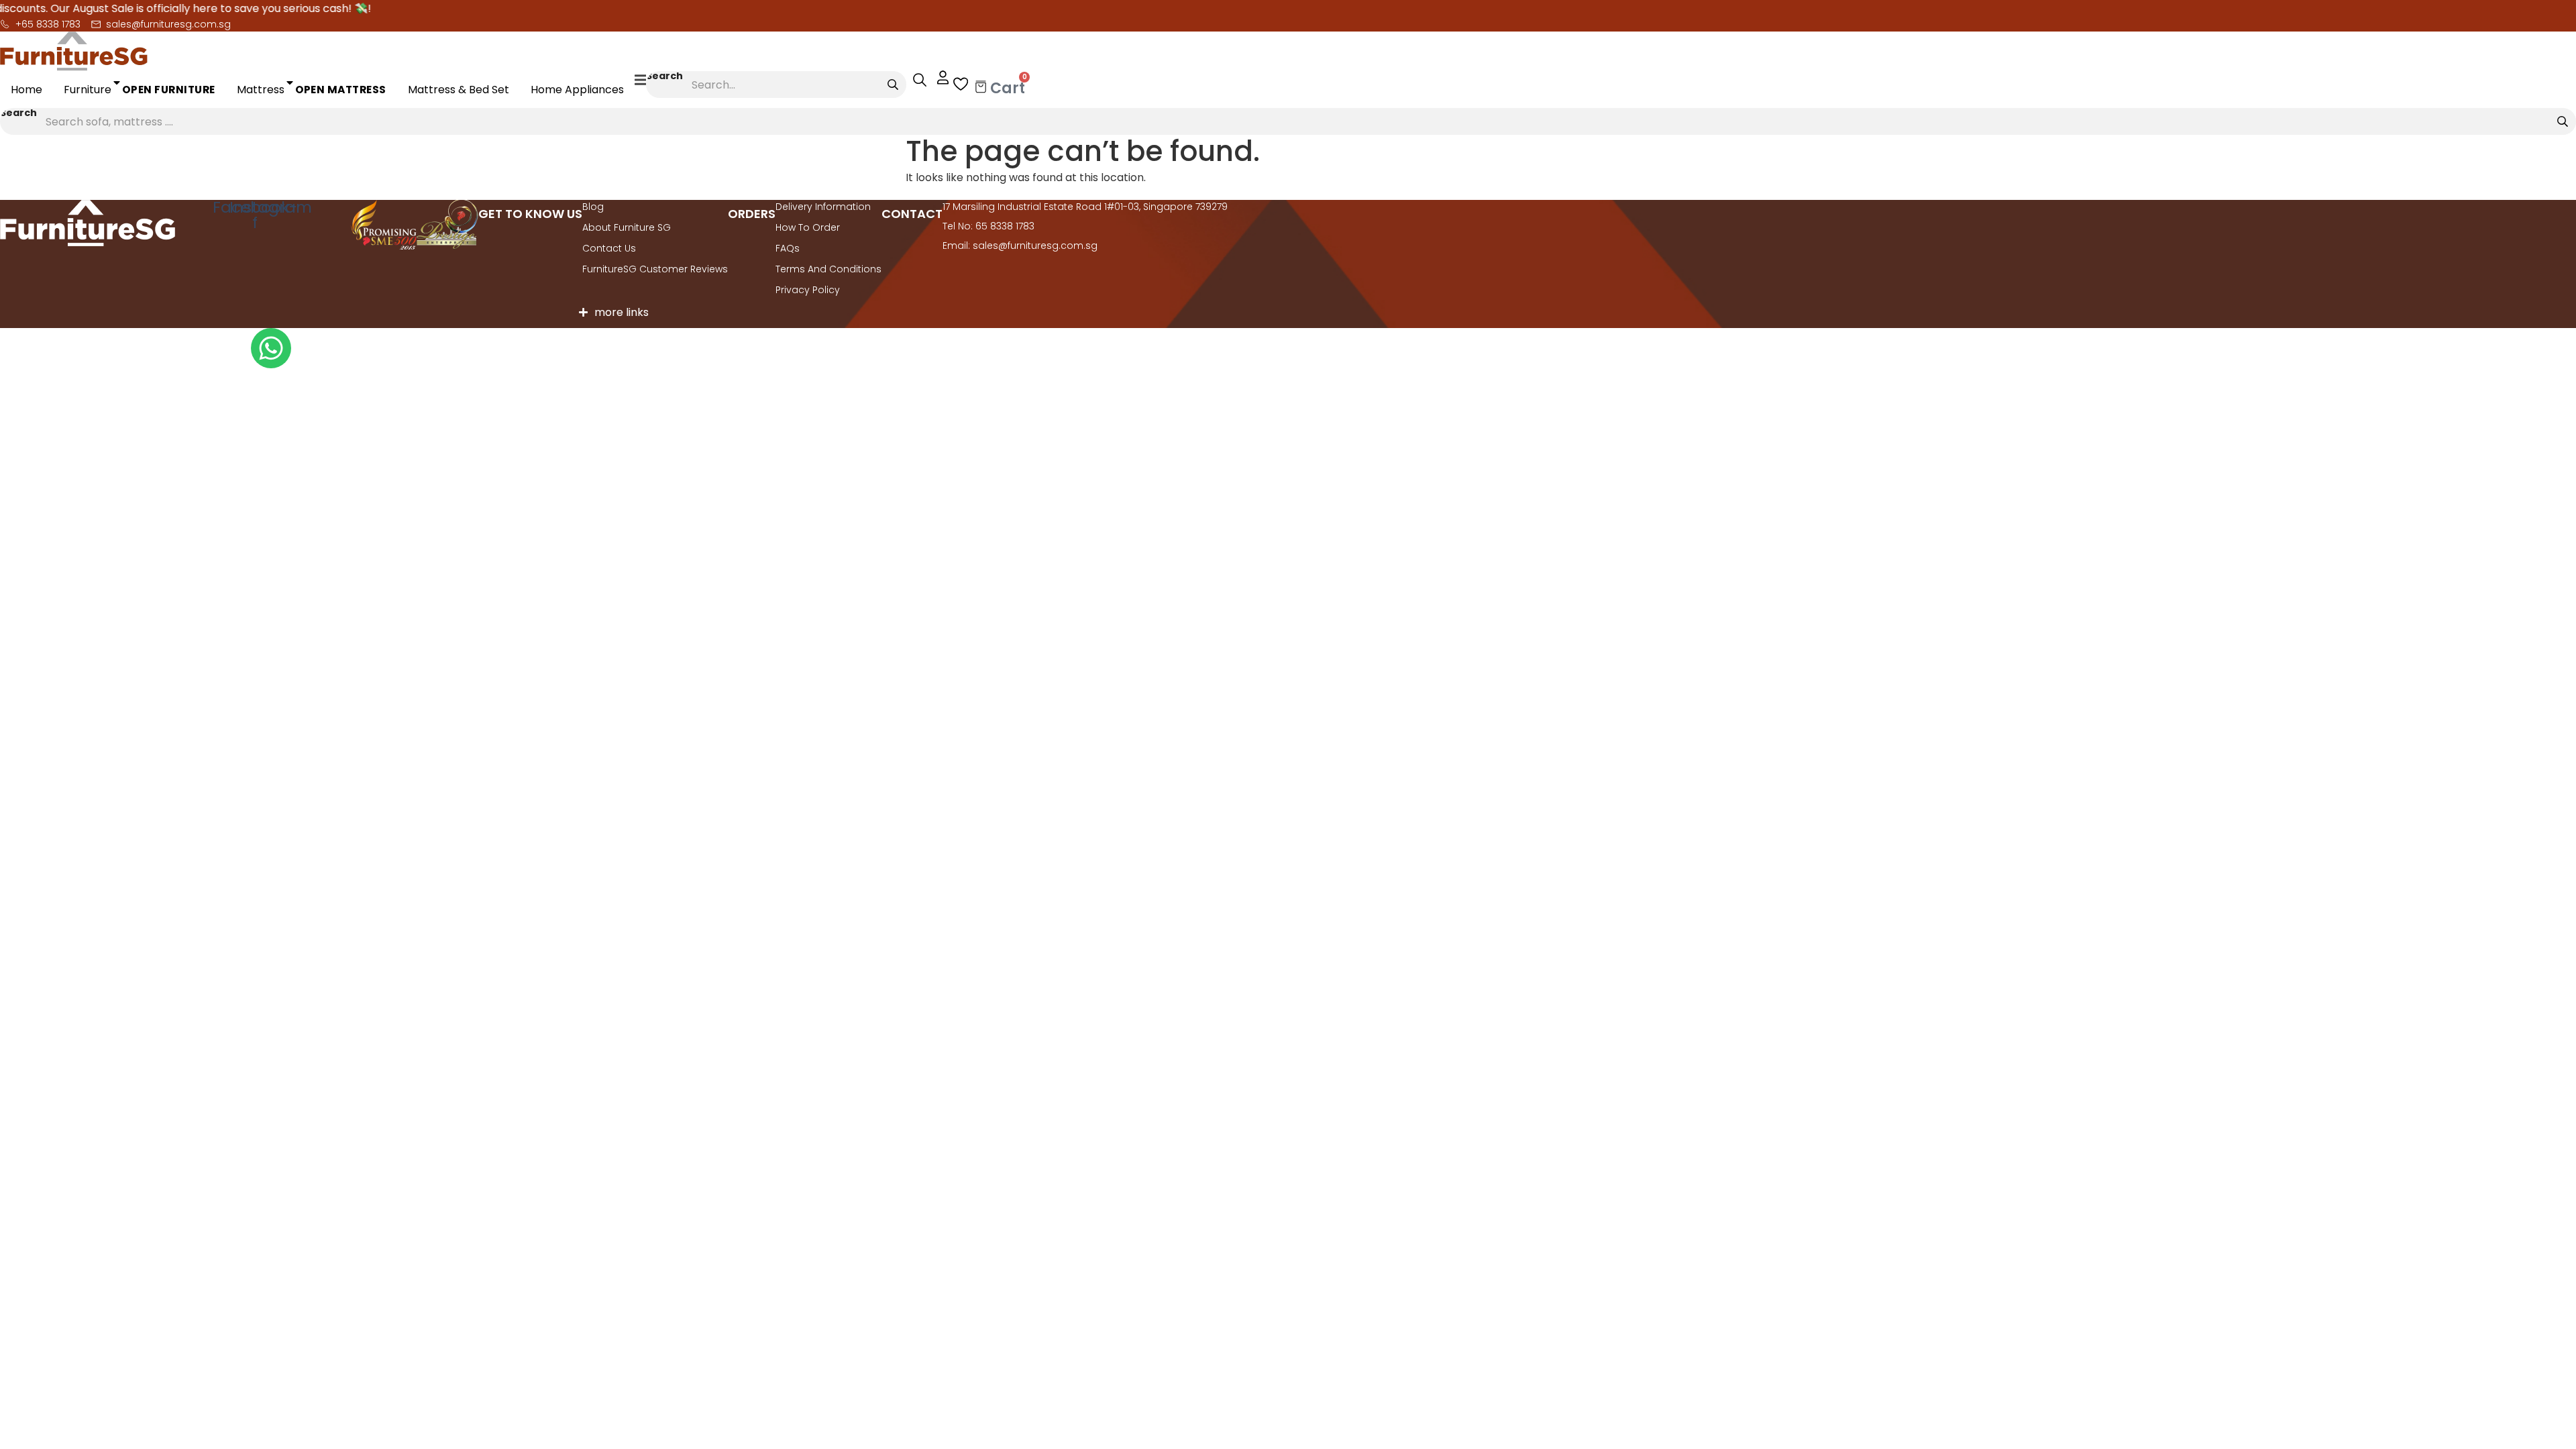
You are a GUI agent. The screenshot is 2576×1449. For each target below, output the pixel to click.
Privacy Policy (808, 290)
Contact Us (609, 248)
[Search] (893, 85)
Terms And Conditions (828, 269)
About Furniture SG (627, 227)
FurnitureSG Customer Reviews (655, 269)
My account (936, 78)
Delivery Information (823, 207)
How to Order (808, 227)
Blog (593, 207)
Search (664, 77)
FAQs (788, 248)
